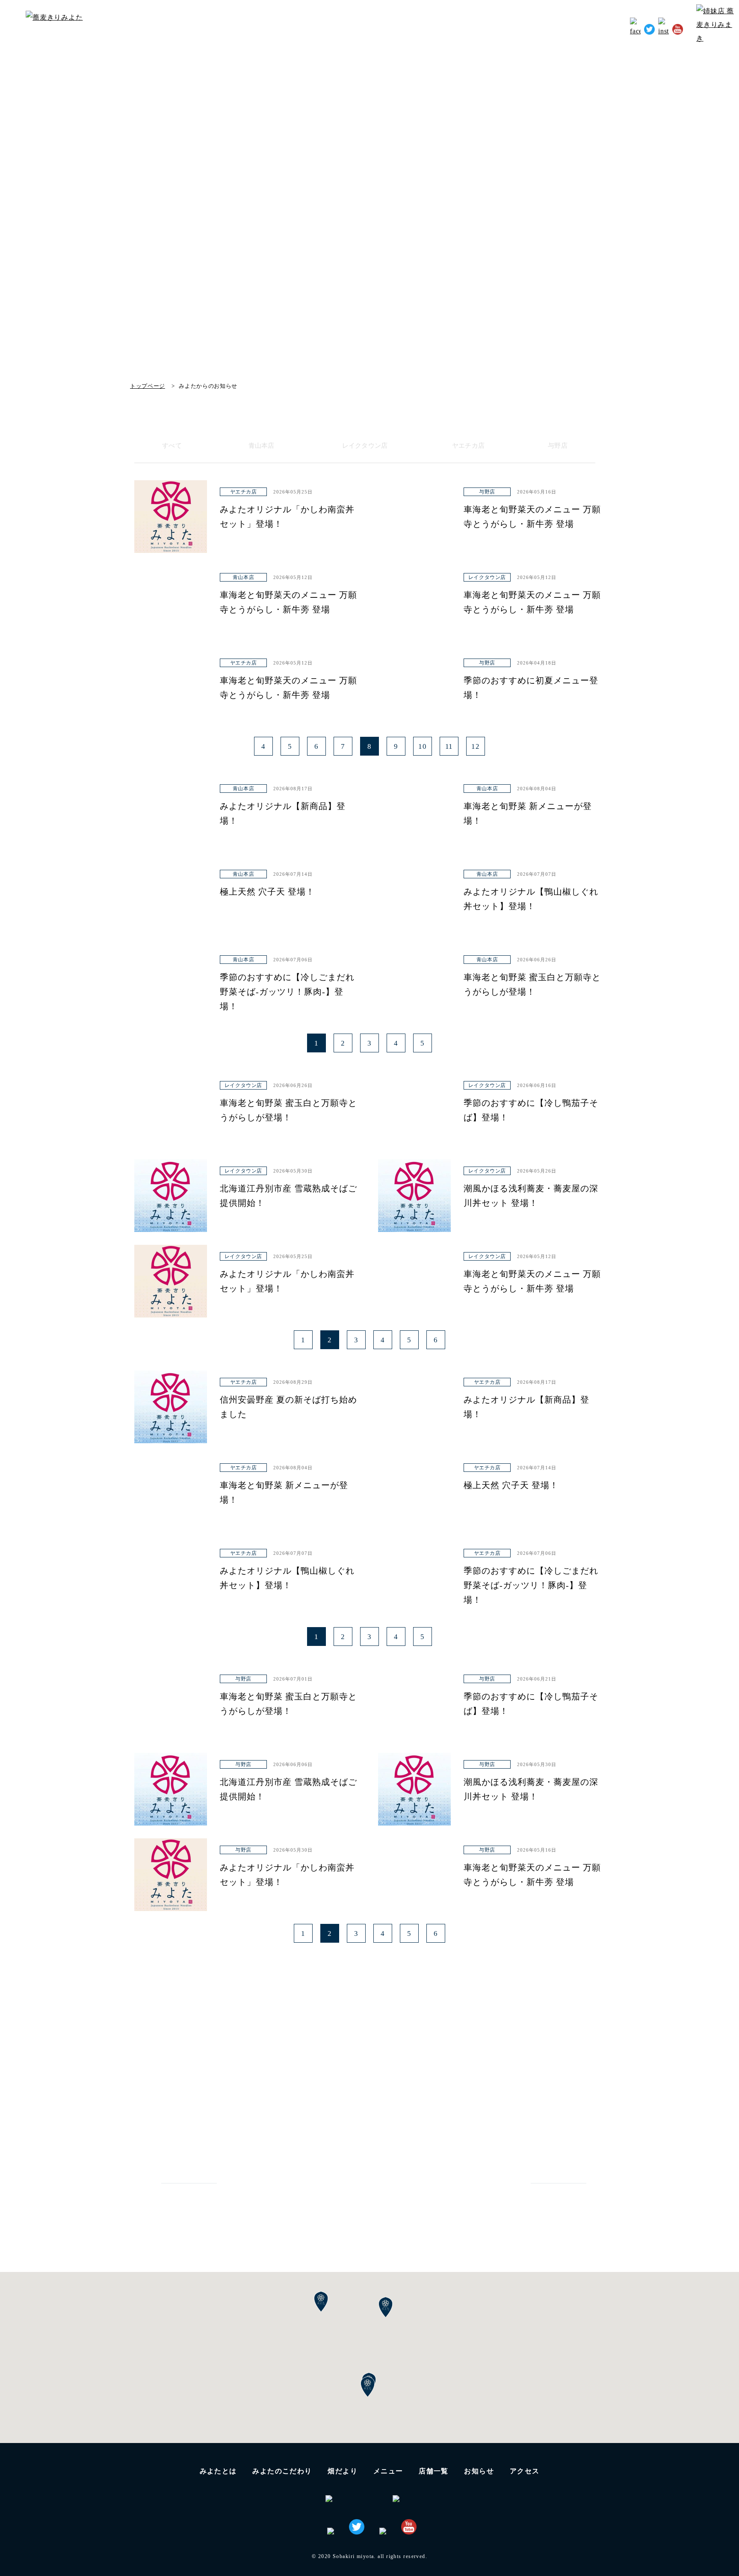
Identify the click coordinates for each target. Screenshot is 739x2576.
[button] (368, 2387)
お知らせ (564, 28)
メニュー (388, 2471)
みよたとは (333, 28)
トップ (293, 28)
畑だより (444, 28)
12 (476, 746)
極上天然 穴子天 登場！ (267, 892)
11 (449, 746)
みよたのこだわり (391, 28)
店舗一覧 (434, 2471)
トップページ (148, 386)
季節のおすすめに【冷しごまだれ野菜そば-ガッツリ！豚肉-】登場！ (287, 992)
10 (423, 746)
